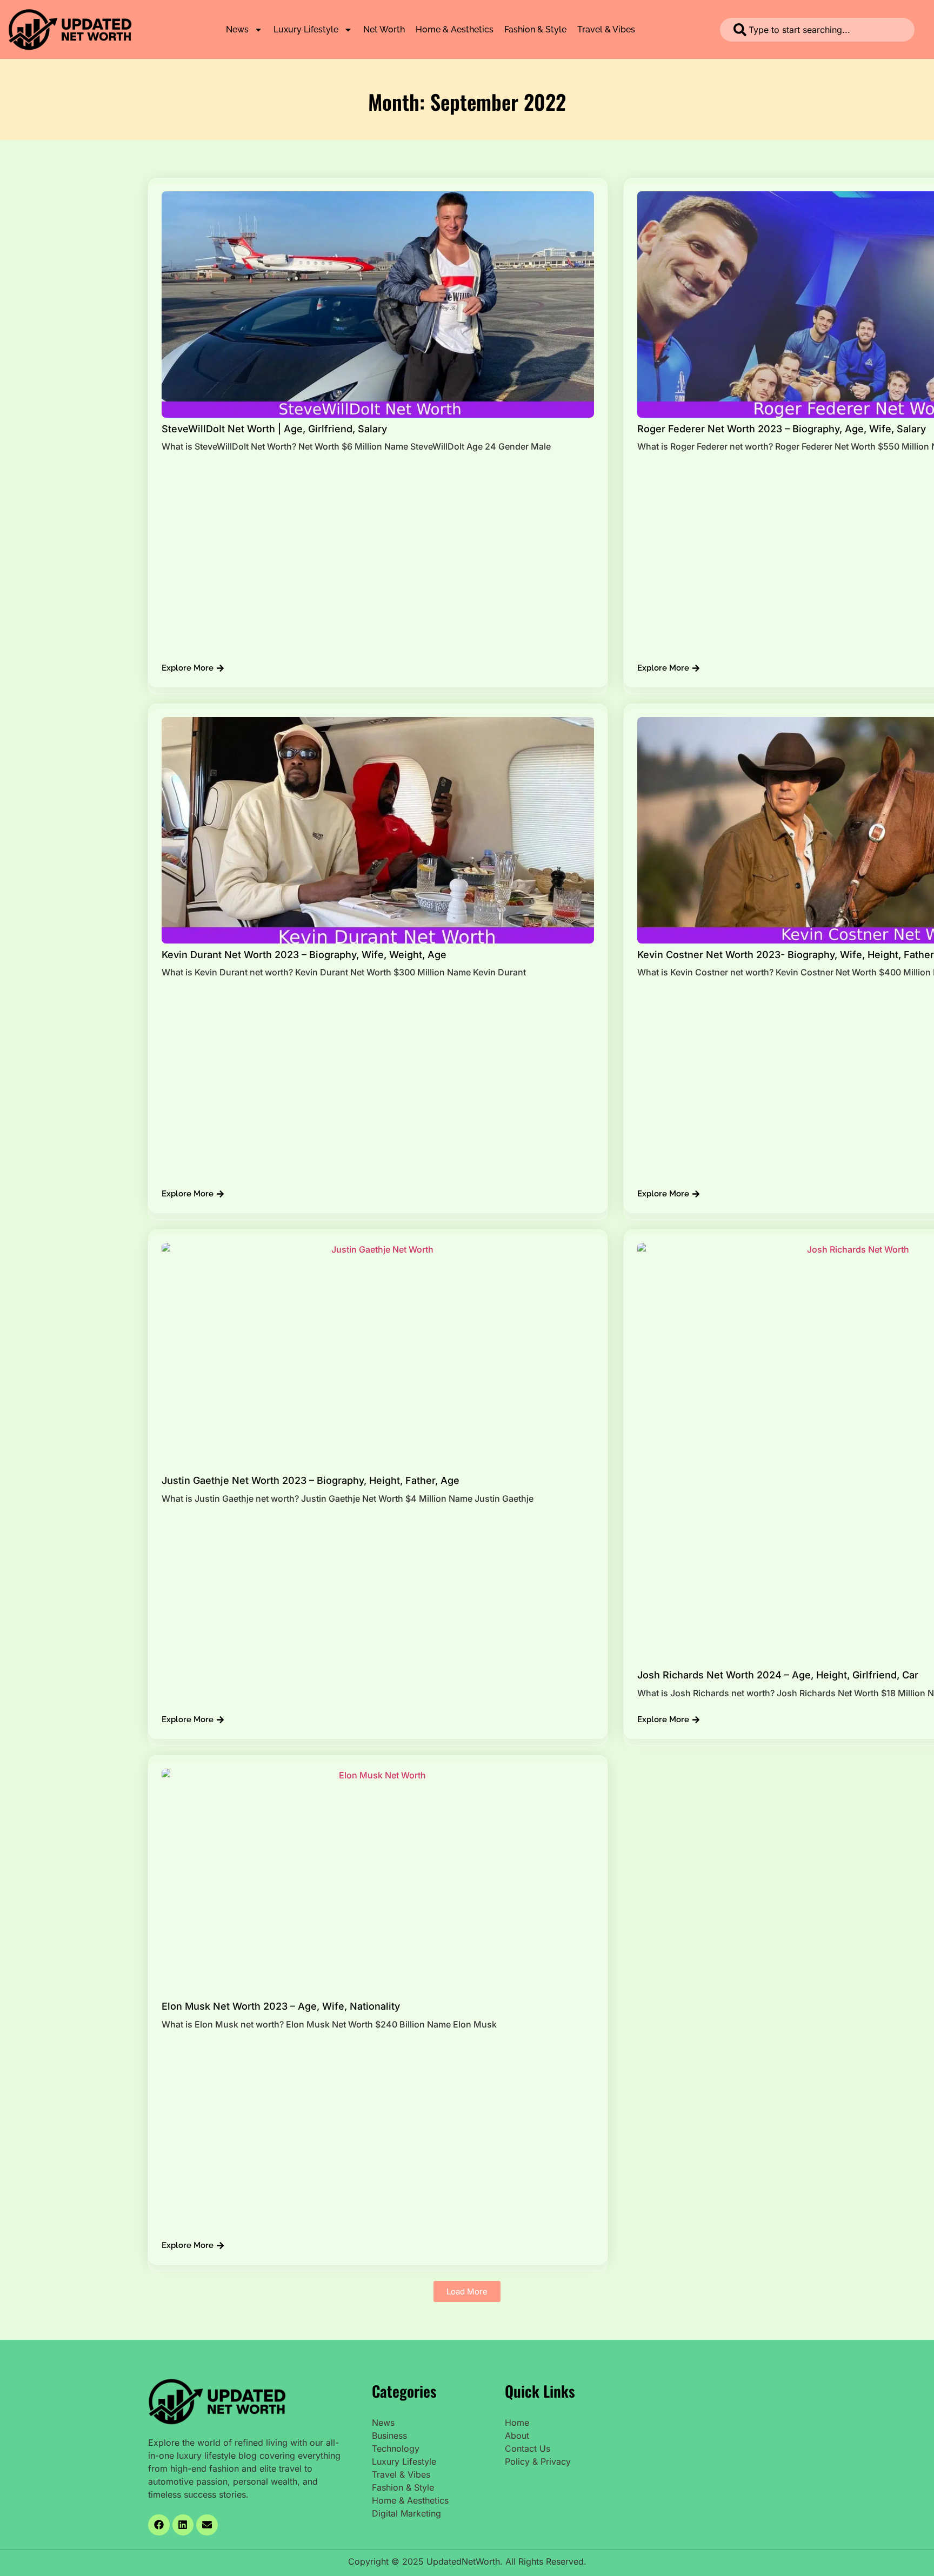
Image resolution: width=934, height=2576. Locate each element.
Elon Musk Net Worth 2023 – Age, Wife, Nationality (281, 2006)
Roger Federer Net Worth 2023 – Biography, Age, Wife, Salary (782, 429)
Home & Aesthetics (455, 29)
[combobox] (817, 30)
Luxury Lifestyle (306, 29)
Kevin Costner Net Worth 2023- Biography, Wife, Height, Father (786, 955)
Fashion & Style (535, 29)
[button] (467, 2291)
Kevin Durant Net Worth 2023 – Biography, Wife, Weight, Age (304, 955)
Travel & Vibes (606, 29)
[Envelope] (207, 2525)
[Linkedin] (183, 2525)
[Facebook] (159, 2525)
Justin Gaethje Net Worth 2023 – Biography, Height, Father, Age (311, 1480)
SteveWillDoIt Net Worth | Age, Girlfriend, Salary (274, 429)
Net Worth (384, 29)
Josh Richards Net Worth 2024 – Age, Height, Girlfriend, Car (778, 1675)
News (237, 29)
